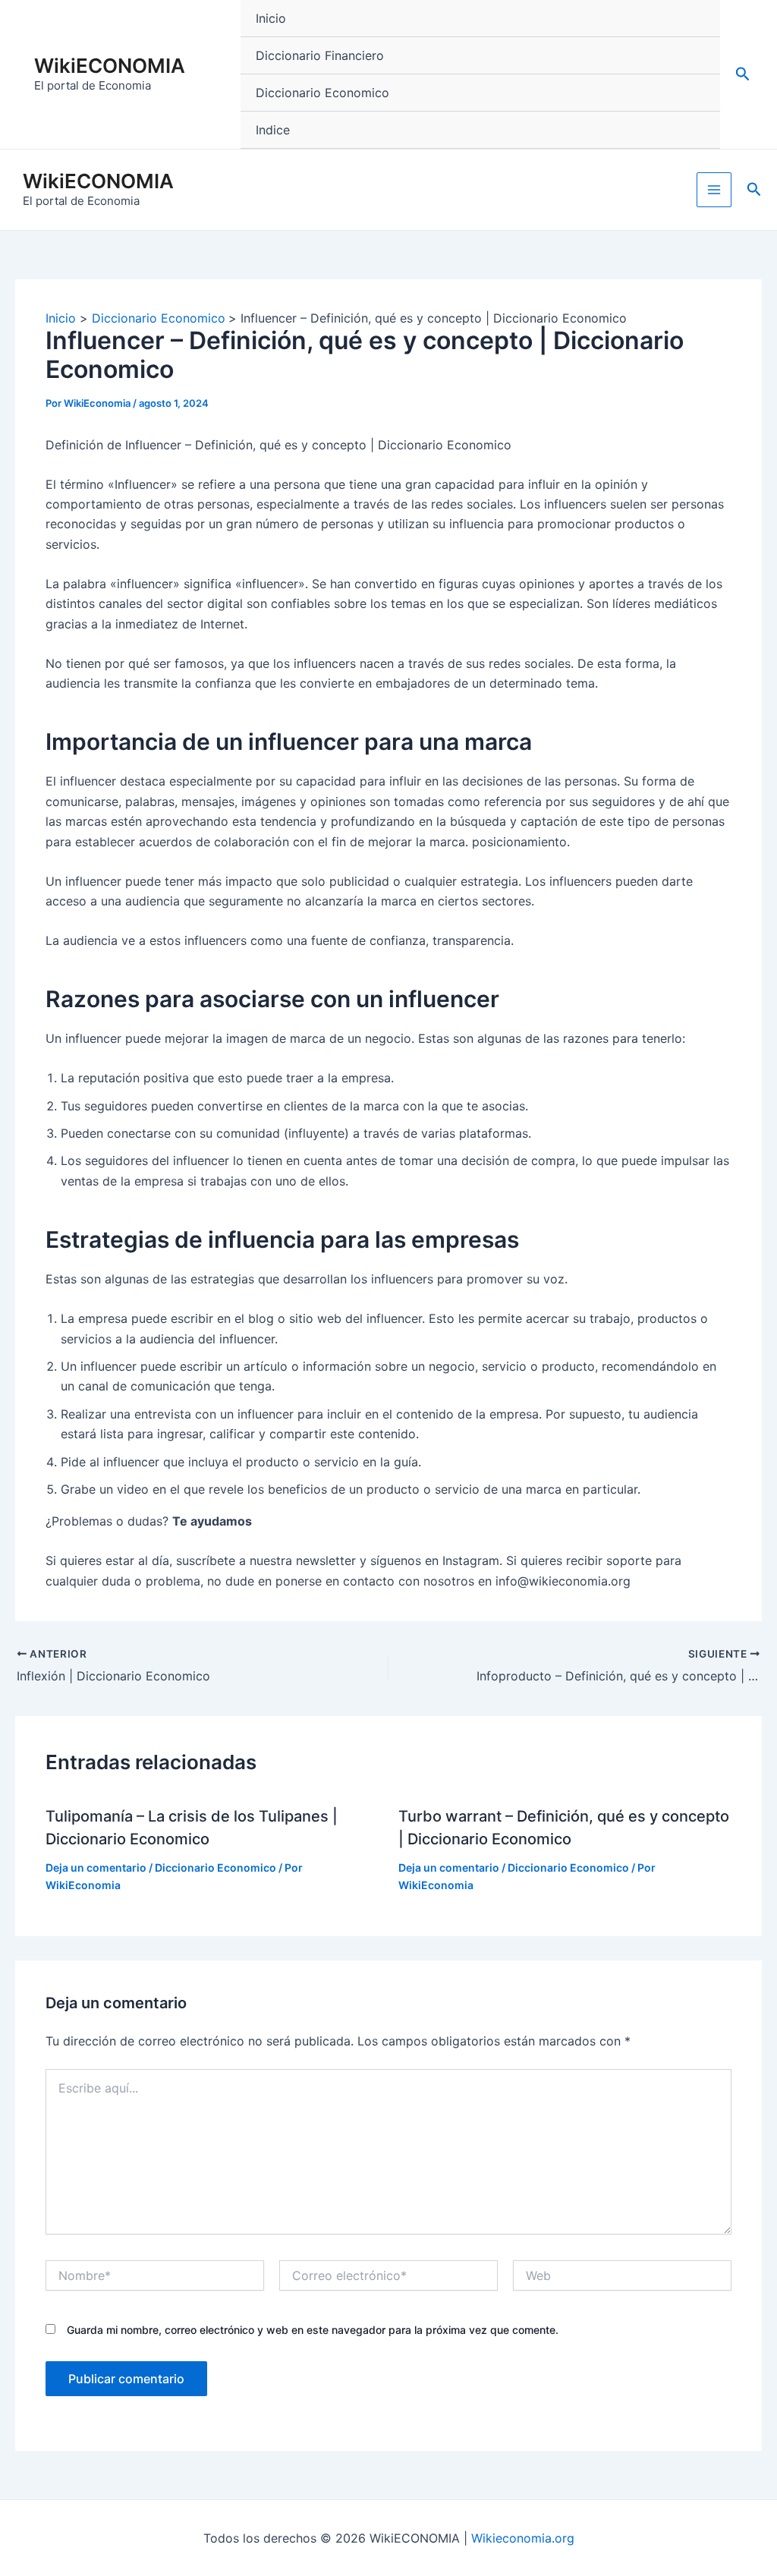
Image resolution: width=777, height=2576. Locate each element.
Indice (273, 130)
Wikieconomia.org (523, 2538)
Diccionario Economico (322, 93)
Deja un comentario (96, 1867)
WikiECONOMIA (110, 66)
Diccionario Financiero (320, 55)
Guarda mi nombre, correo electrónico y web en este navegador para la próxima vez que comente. (313, 2330)
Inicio (271, 18)
